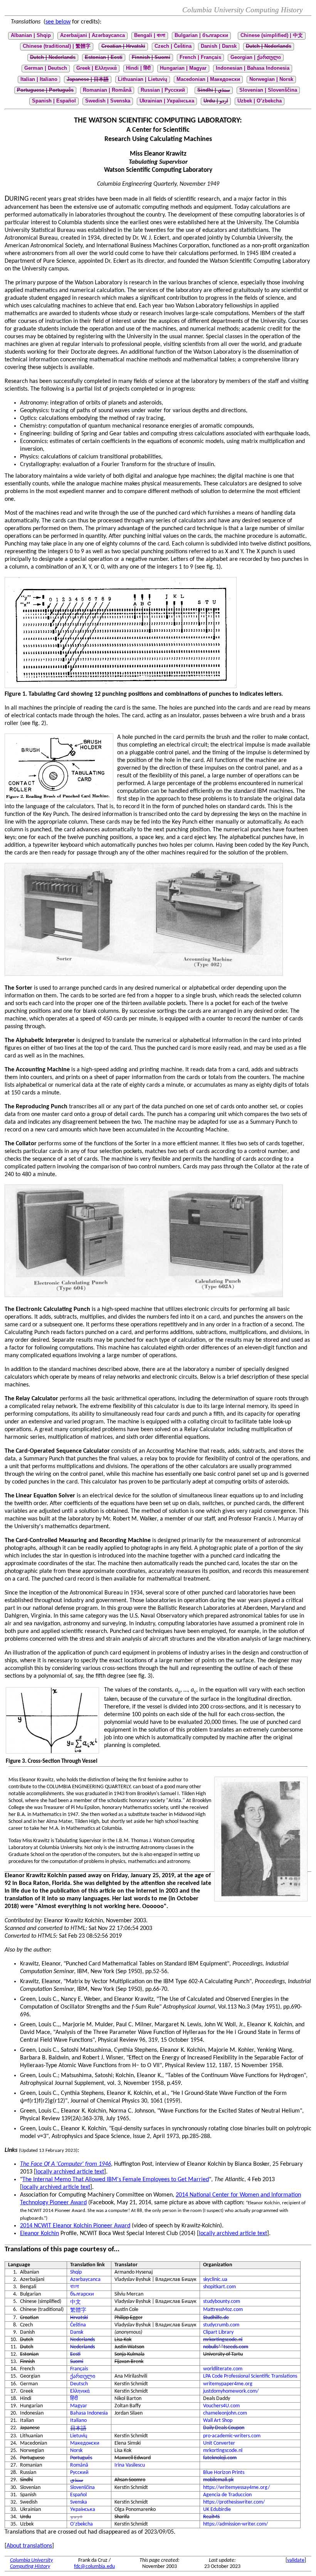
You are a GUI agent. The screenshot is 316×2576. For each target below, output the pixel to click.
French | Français (200, 57)
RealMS (211, 2517)
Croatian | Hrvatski (123, 46)
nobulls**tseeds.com (226, 2347)
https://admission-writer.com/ (235, 2524)
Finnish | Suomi (151, 57)
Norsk (76, 2451)
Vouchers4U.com (221, 2406)
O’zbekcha (82, 2524)
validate (296, 2560)
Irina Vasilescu (130, 2465)
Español (78, 2495)
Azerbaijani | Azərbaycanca (92, 35)
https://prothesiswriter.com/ (234, 2502)
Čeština (78, 2325)
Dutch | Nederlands (269, 46)
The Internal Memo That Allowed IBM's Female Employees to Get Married (116, 2180)
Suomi (77, 2362)
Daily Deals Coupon (224, 2428)
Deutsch (79, 2384)
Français (79, 2369)
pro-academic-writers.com (232, 2436)
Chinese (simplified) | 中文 (272, 35)
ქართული (83, 2377)
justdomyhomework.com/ (231, 2391)
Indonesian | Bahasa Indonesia (253, 68)
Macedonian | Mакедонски (208, 79)
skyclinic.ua (215, 2280)
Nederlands (82, 2340)
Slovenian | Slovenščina (268, 90)
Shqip (76, 2272)
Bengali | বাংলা (150, 35)
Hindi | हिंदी (138, 68)
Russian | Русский (163, 90)
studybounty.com (222, 2302)
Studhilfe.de (216, 2318)
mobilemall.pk (218, 2480)
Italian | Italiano (39, 79)
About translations (29, 2546)
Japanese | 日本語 (88, 79)
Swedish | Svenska (108, 101)
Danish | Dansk (219, 46)
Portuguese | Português (45, 90)
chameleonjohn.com (225, 2413)
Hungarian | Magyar (183, 68)
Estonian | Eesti (104, 57)
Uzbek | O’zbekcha (260, 101)
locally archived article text (70, 2172)
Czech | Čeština (173, 46)
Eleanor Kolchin (39, 2234)
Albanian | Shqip (31, 35)
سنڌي (77, 2480)
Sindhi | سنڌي (214, 90)
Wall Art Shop (218, 2421)
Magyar (79, 2406)
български (82, 2294)
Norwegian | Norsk (271, 79)
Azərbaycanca (85, 2280)
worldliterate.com (223, 2369)
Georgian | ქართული (256, 57)
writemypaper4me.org (228, 2384)
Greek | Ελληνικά (97, 68)
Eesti (75, 2354)
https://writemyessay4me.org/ (236, 2488)
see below (58, 22)
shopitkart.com (219, 2287)
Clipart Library (218, 2332)
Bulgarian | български (201, 35)
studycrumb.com (221, 2325)
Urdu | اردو (216, 101)
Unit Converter (219, 2443)
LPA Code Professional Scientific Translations (250, 2376)
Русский (79, 2473)
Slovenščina (82, 2488)
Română (79, 2465)
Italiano (78, 2421)
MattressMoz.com (223, 2310)
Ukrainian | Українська (167, 101)
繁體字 (78, 2310)
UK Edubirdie (217, 2510)
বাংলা (75, 2287)
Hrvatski (79, 2318)
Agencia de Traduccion (227, 2495)
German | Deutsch (46, 68)
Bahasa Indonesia (89, 2413)
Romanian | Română (107, 90)
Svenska (79, 2502)
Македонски (85, 2443)
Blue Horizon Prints (224, 2473)
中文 (76, 2302)
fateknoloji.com (220, 2458)
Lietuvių (79, 2436)
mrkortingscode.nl (223, 2340)
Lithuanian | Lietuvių (143, 79)
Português (81, 2458)
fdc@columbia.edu (94, 2567)
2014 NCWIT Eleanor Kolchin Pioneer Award (75, 2226)
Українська (83, 2510)
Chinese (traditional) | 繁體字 (57, 46)
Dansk (77, 2332)
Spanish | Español (54, 101)
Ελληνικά (80, 2391)
